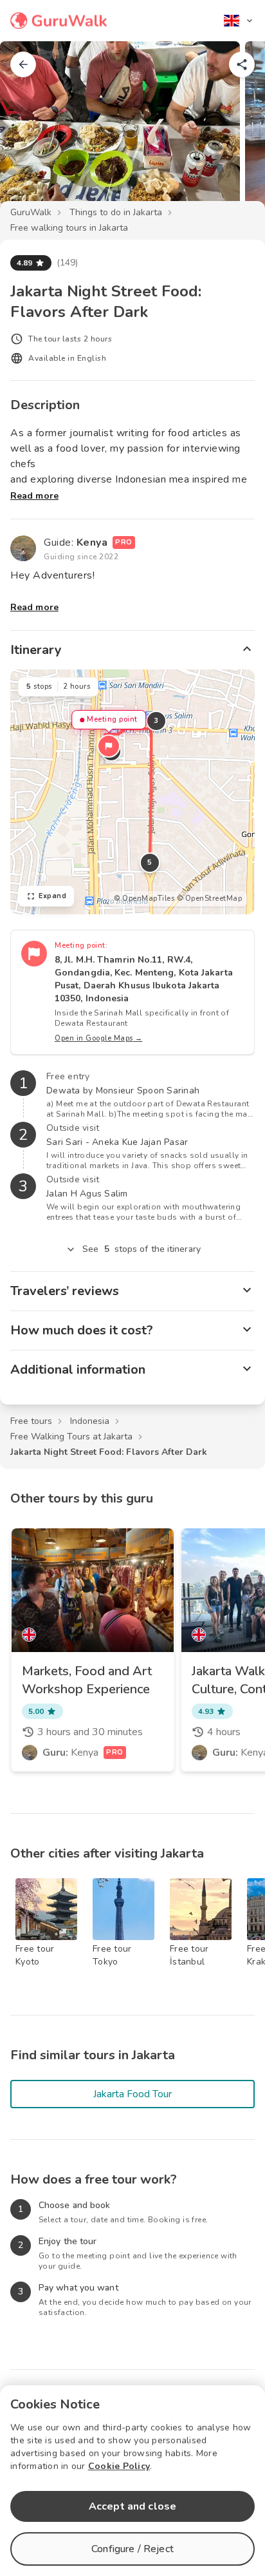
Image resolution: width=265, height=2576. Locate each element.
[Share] (242, 64)
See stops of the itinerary (142, 1249)
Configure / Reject (132, 2549)
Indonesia (90, 1421)
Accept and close (132, 2506)
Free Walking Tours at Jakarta (71, 1437)
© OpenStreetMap (210, 899)
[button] (109, 746)
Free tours (31, 1421)
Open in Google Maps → (99, 1038)
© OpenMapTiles (144, 899)
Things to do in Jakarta (116, 212)
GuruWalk (31, 212)
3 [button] (156, 721)
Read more (34, 496)
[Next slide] (234, 131)
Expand (52, 896)
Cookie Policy (119, 2466)
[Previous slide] (31, 131)
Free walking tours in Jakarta (69, 228)
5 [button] (150, 862)
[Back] (23, 64)
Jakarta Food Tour (132, 2094)
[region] (132, 792)
